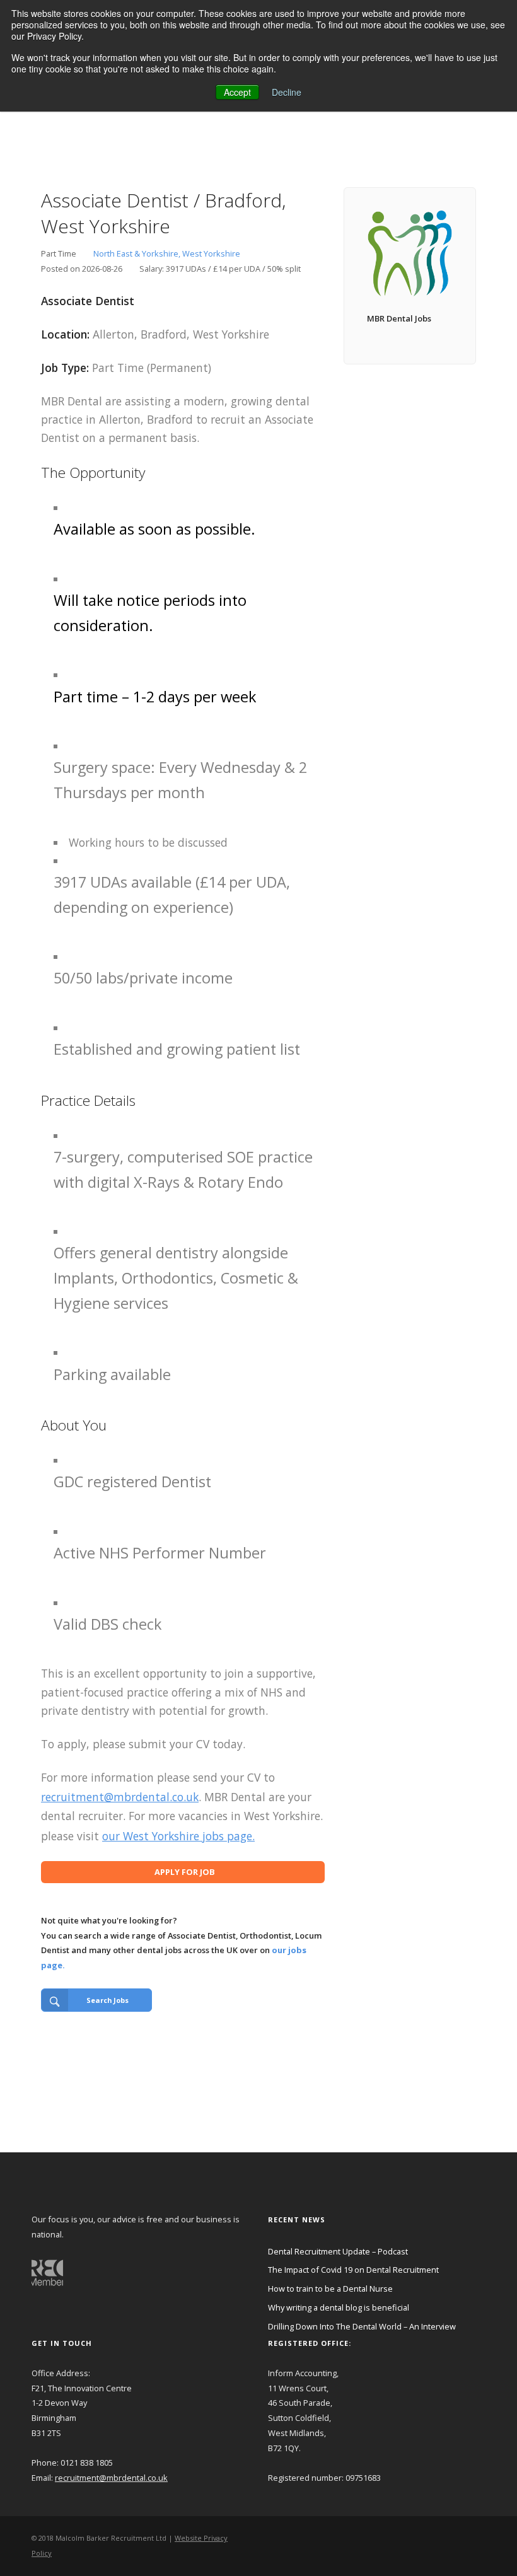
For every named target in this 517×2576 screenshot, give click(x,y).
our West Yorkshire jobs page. (178, 1836)
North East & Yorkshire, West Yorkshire (167, 253)
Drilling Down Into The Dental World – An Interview (362, 2326)
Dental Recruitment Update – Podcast (338, 2251)
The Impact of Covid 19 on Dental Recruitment (353, 2270)
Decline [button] (287, 92)
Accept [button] (237, 92)
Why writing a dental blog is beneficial (339, 2307)
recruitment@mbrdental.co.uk (120, 1797)
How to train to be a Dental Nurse (330, 2289)
